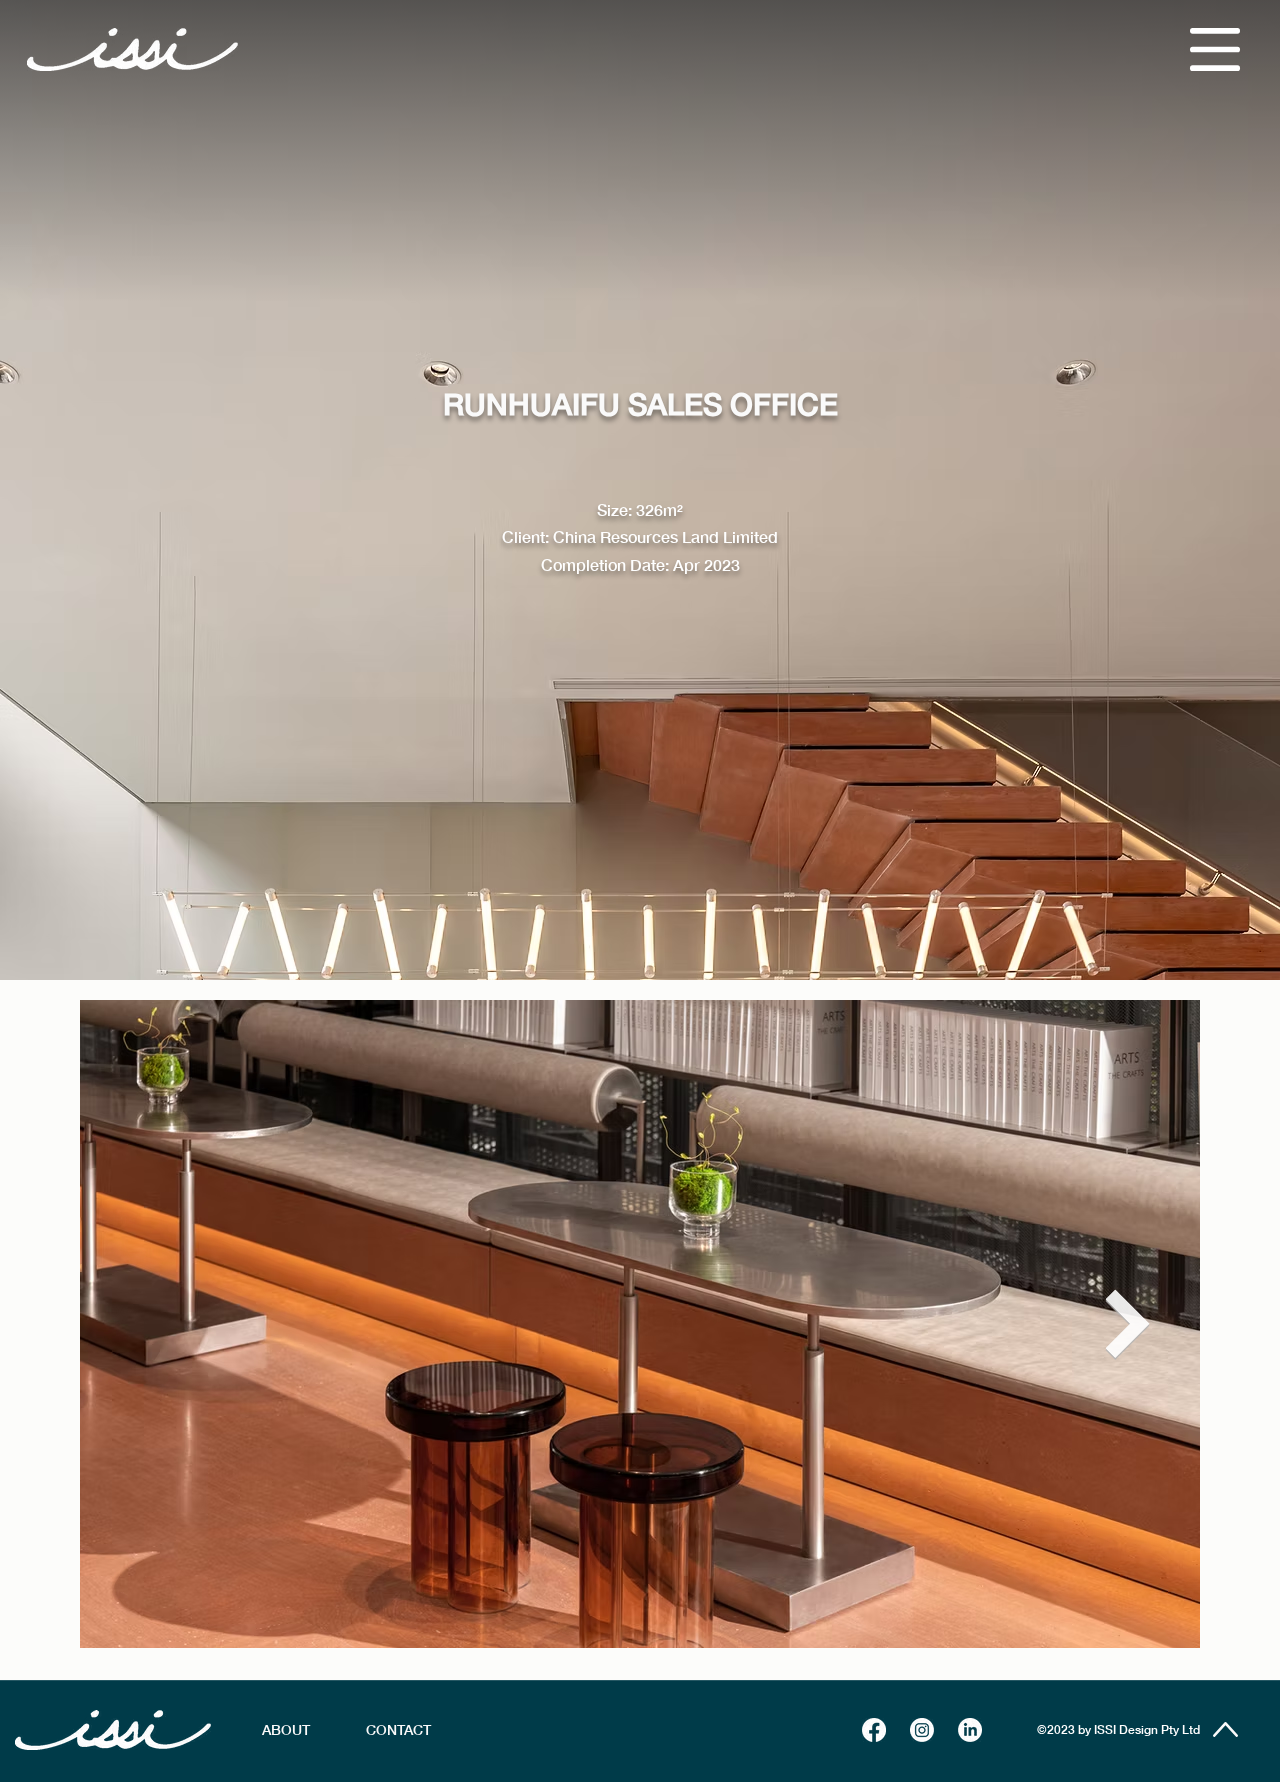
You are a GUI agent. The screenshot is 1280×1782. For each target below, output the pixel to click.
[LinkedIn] (970, 1730)
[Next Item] (1127, 1323)
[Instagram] (922, 1730)
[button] (1215, 49)
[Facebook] (874, 1730)
